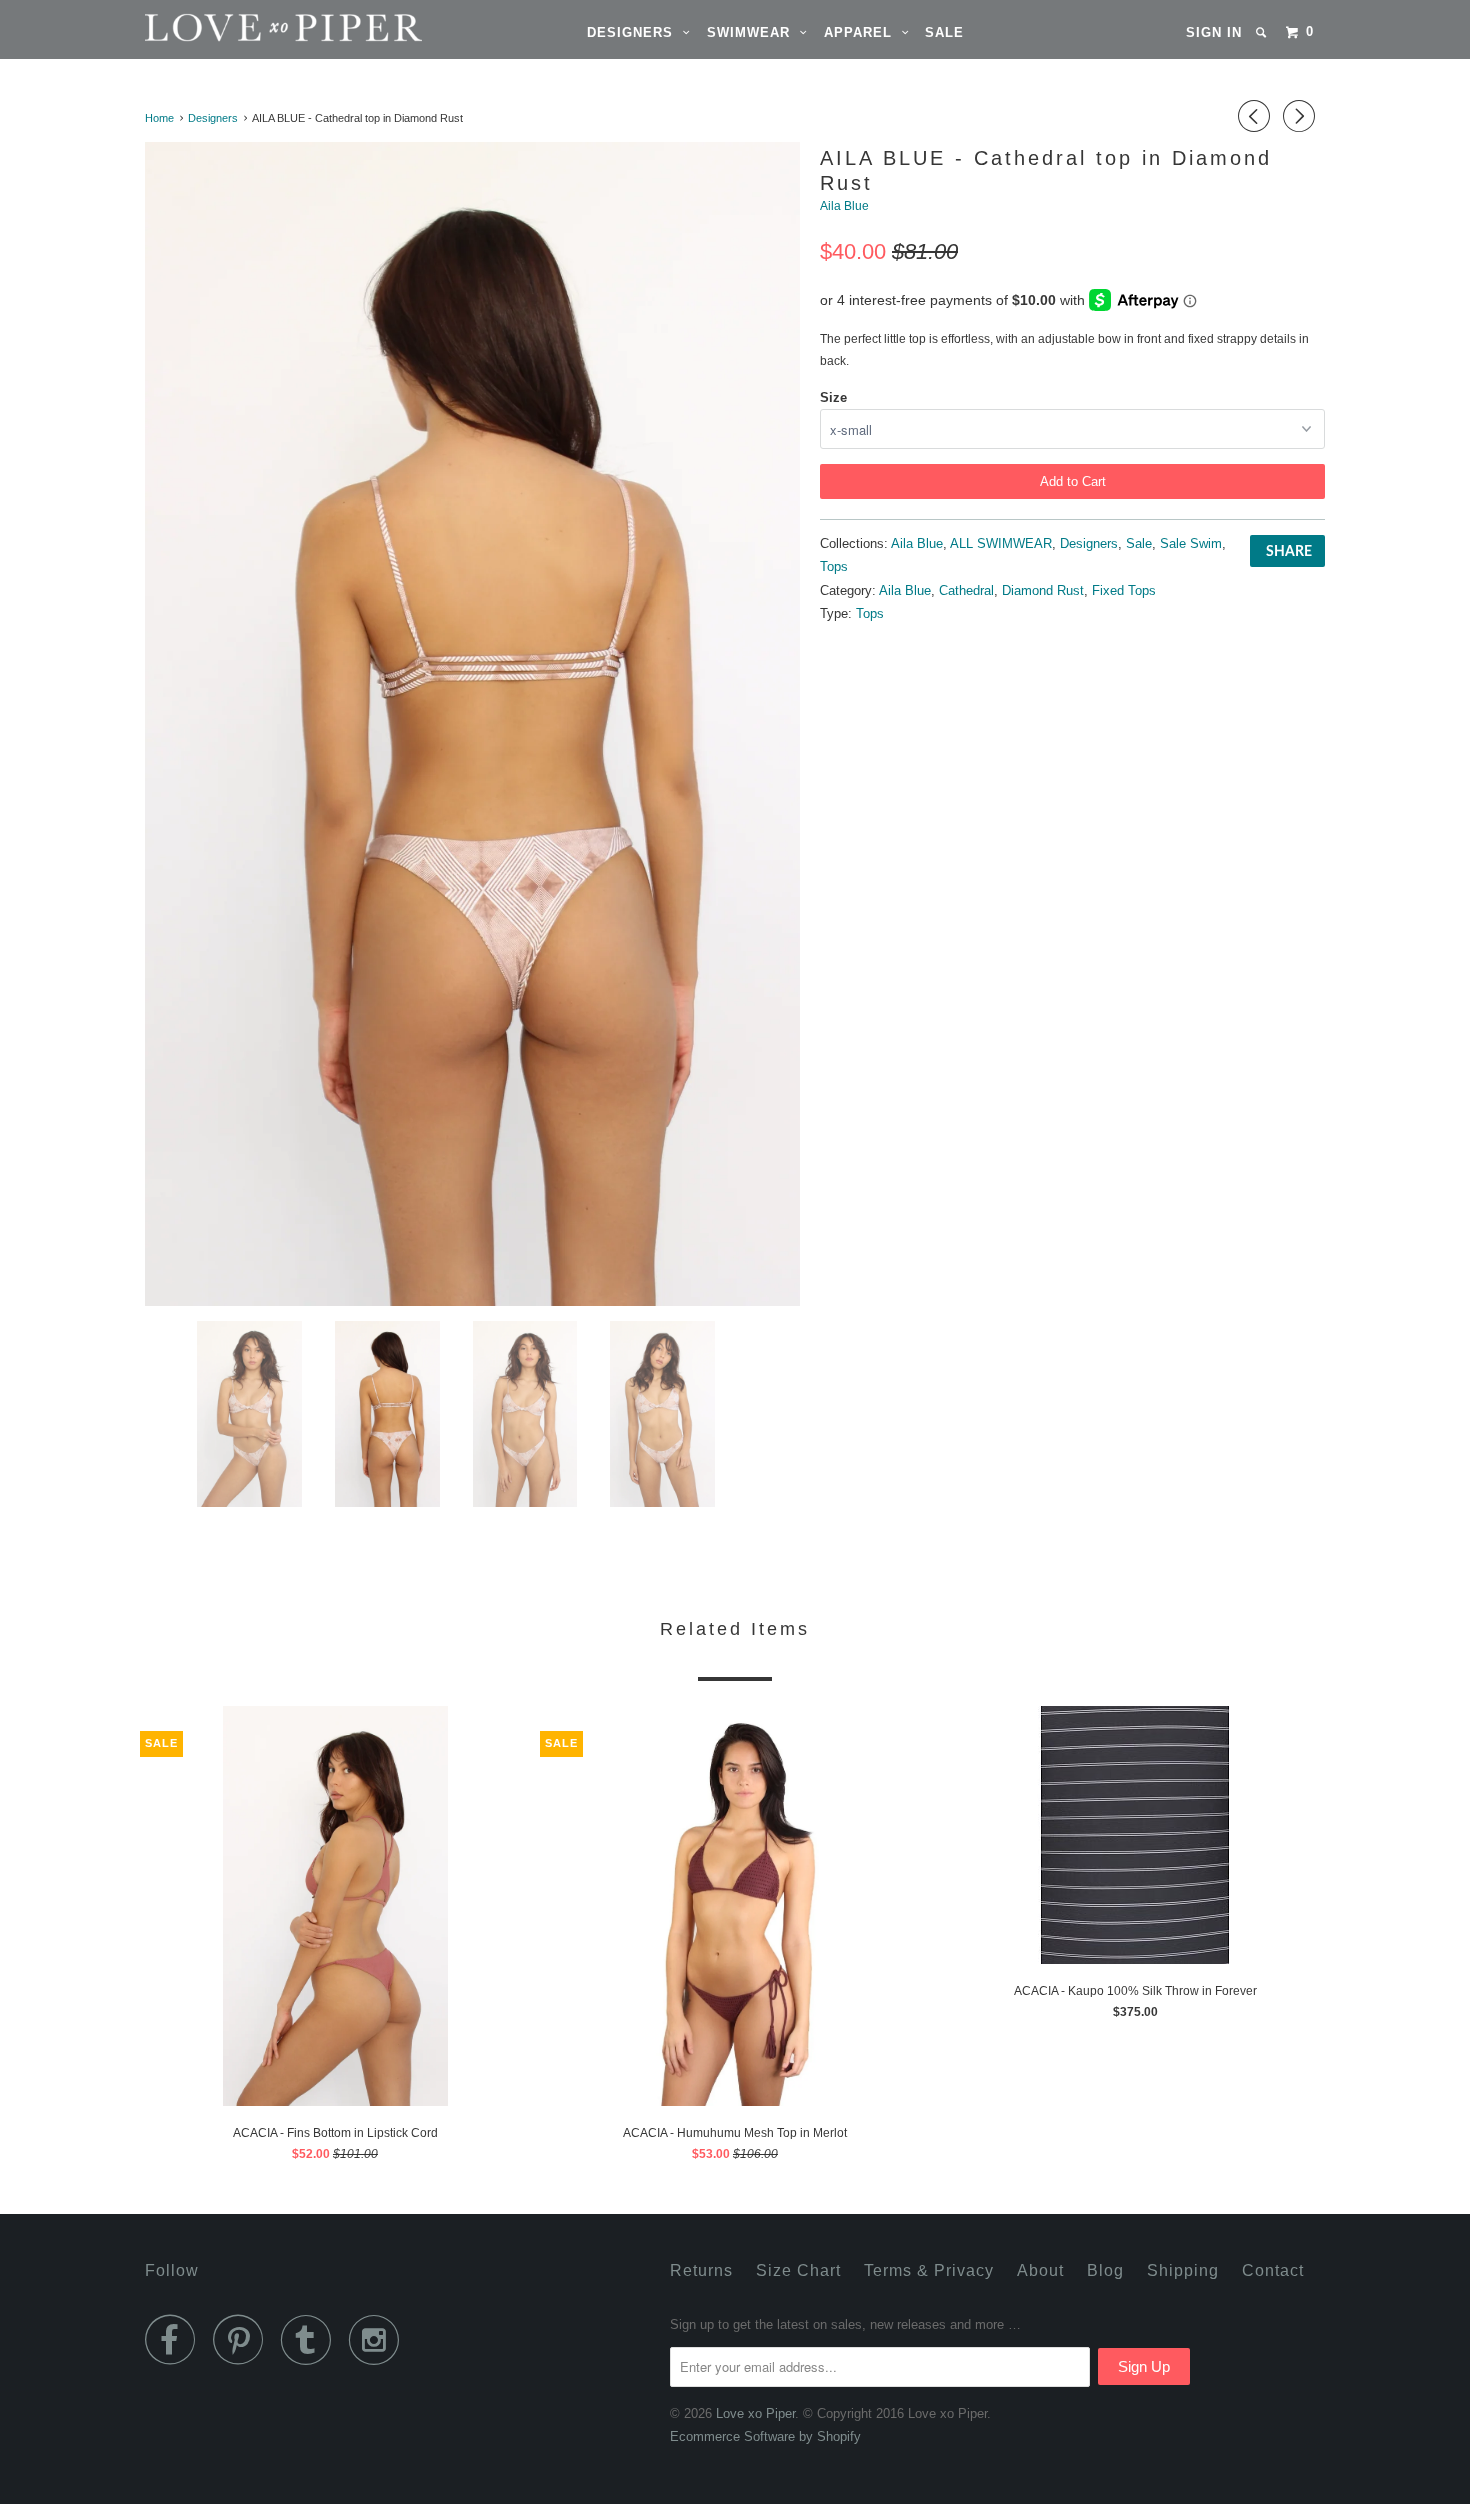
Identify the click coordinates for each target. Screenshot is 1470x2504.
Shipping (1183, 2270)
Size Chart (798, 2270)
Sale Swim (1191, 543)
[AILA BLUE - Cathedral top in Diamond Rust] (472, 724)
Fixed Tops (1124, 590)
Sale (944, 32)
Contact (1273, 2270)
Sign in (1214, 32)
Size (833, 397)
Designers (635, 32)
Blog (1105, 2270)
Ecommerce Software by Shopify (765, 2436)
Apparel (863, 32)
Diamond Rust (1043, 590)
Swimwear (753, 32)
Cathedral (966, 590)
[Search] (1263, 32)
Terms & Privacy (929, 2270)
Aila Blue (844, 206)
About (1040, 2270)
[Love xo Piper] (247, 27)
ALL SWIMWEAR (1001, 543)
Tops (834, 566)
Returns (701, 2270)
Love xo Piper (755, 2413)
